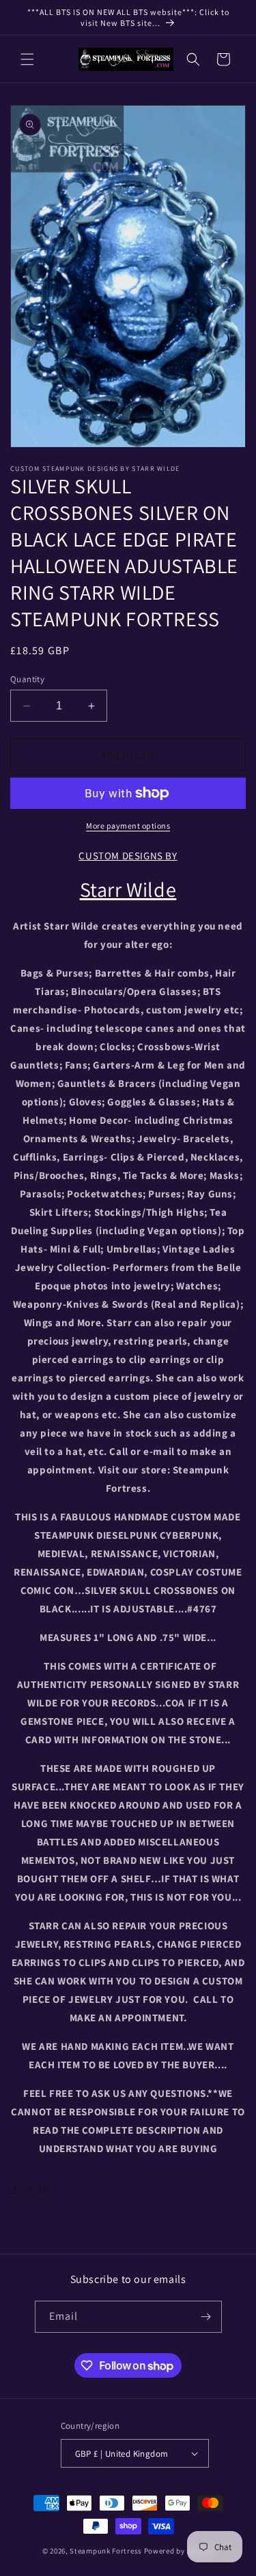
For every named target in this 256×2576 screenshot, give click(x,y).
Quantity (27, 679)
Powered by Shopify (179, 2551)
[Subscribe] (206, 2317)
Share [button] (39, 2189)
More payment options (128, 826)
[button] (27, 59)
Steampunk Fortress (106, 2551)
